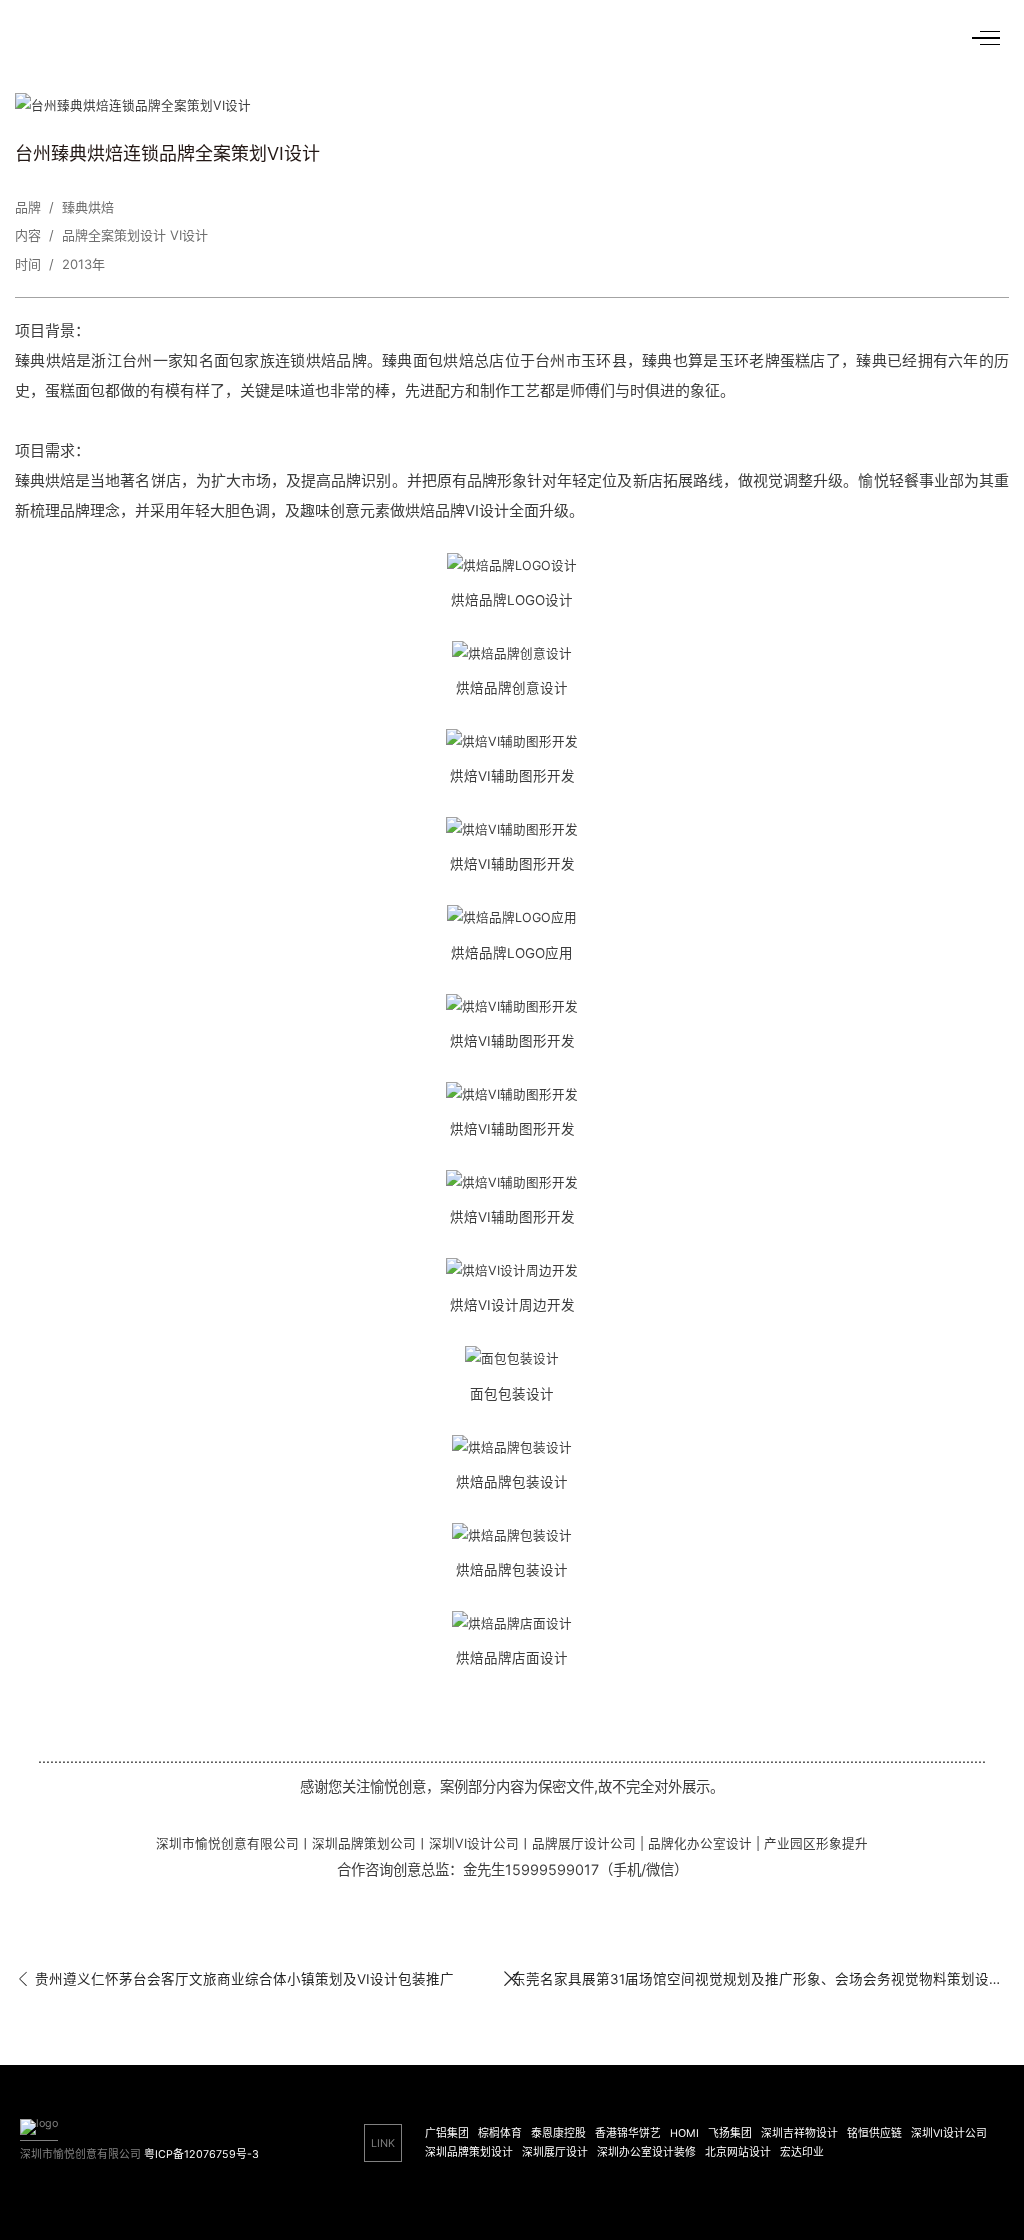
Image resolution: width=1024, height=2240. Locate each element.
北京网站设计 (738, 2152)
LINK (383, 2143)
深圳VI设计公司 (949, 2133)
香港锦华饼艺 (628, 2133)
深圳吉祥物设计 (799, 2133)
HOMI (684, 2133)
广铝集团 (447, 2133)
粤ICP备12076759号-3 (201, 2154)
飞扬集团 (730, 2133)
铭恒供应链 (874, 2133)
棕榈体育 (500, 2133)
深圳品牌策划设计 (469, 2152)
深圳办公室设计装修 (646, 2152)
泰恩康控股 (558, 2133)
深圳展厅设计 (555, 2152)
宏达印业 (802, 2152)
